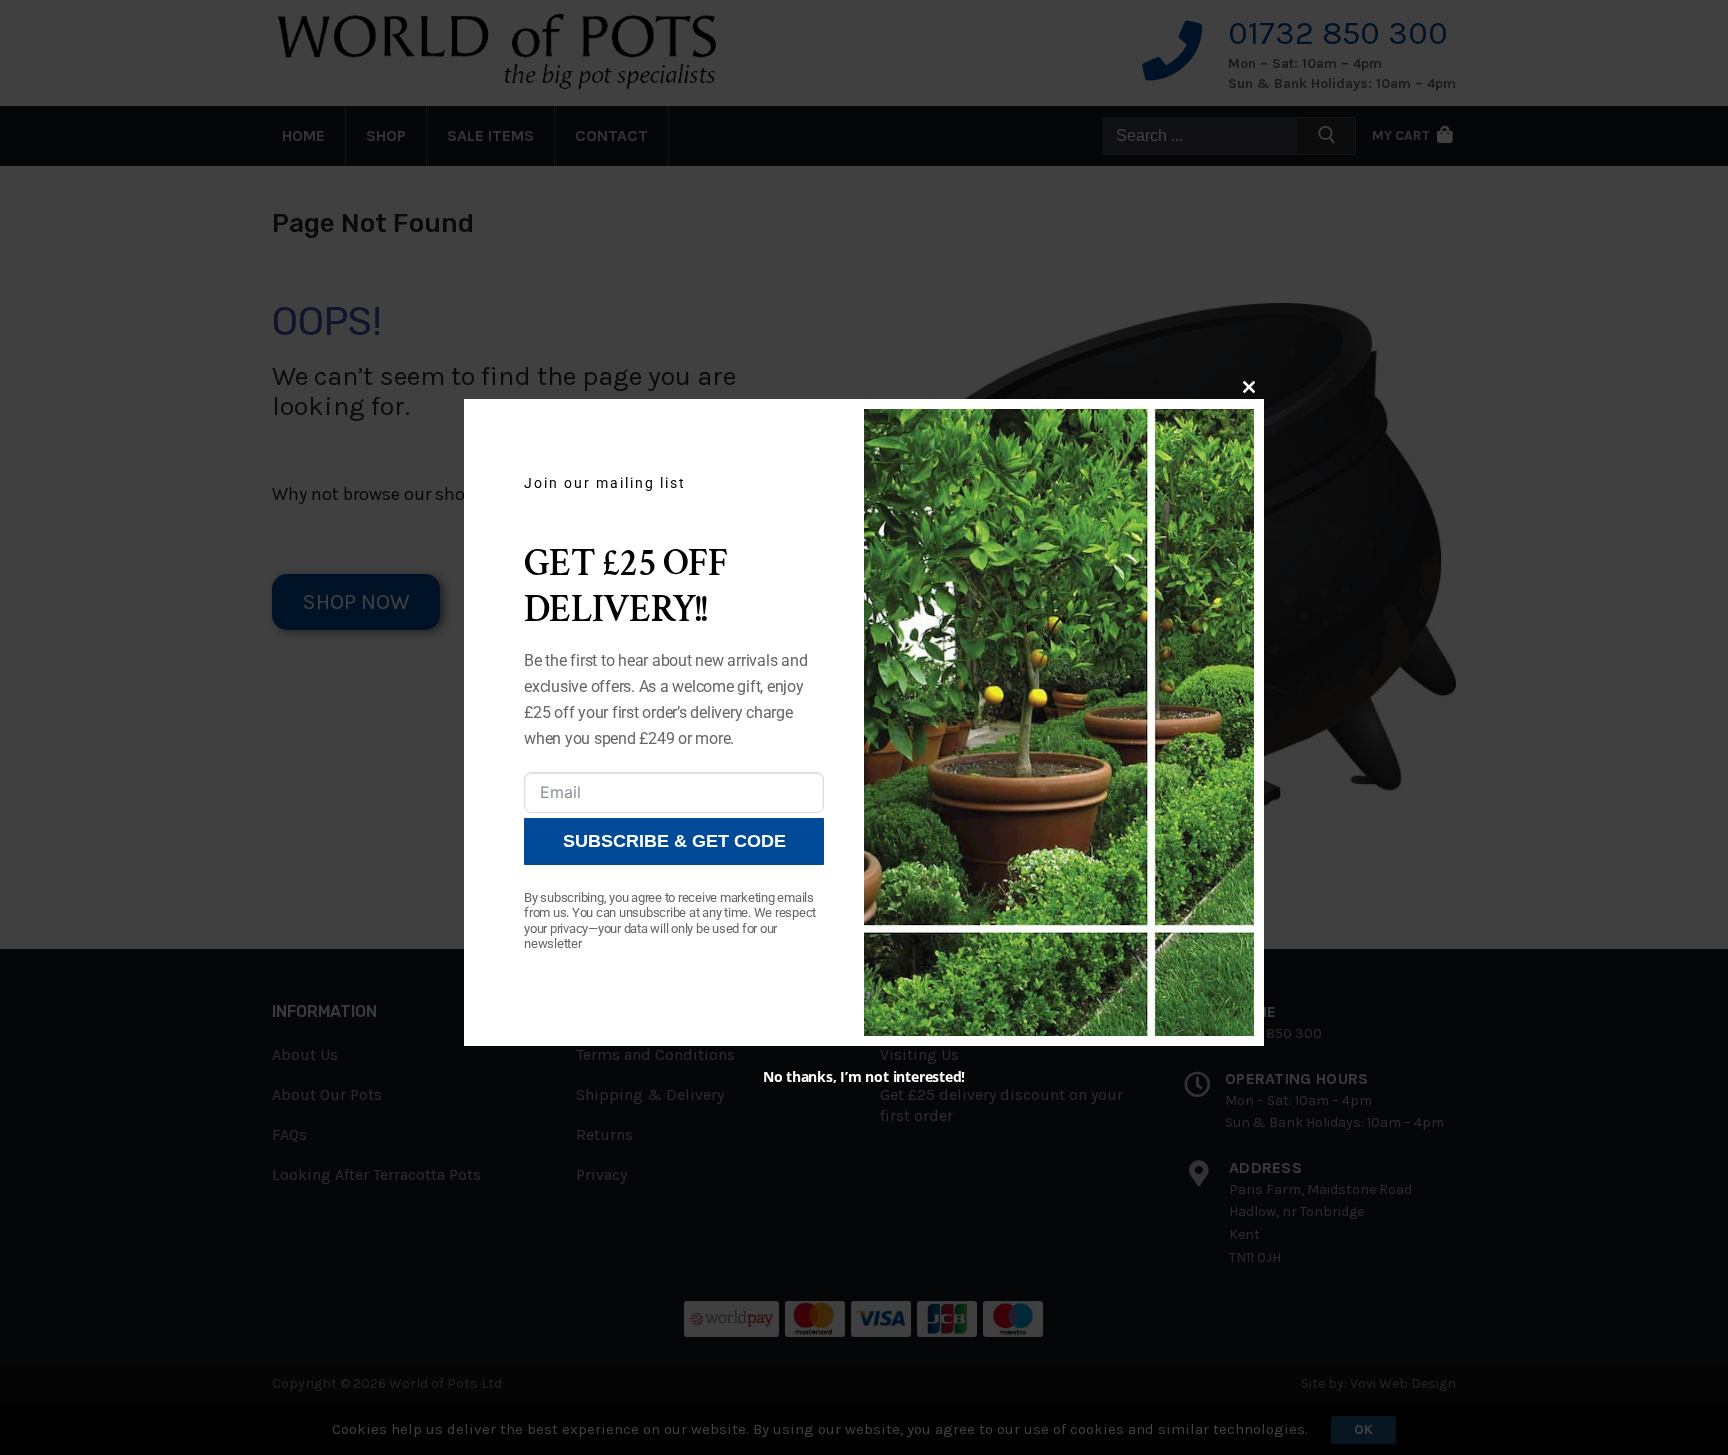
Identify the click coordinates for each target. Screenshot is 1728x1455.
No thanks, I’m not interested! (864, 1076)
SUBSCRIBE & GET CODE (674, 841)
